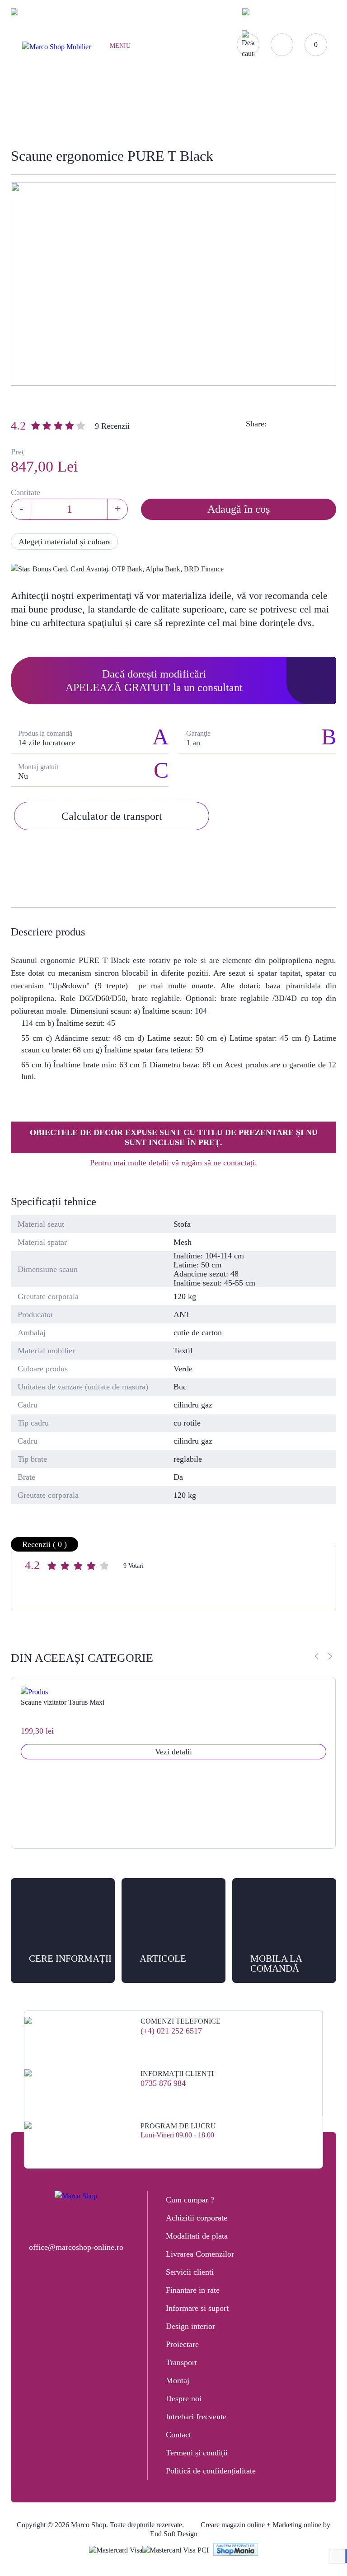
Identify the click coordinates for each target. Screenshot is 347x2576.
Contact (178, 2435)
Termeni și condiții (197, 2453)
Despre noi (184, 2398)
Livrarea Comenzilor (200, 2254)
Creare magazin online (233, 2525)
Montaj (178, 2380)
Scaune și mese (127, 115)
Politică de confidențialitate (211, 2471)
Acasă (78, 115)
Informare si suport (197, 2308)
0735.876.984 (103, 12)
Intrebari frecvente (196, 2417)
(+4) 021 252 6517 (171, 2031)
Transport (181, 2362)
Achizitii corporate (197, 2218)
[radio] (53, 1567)
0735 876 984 (163, 2083)
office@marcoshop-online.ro (76, 2247)
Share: (256, 424)
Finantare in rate (193, 2290)
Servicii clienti (190, 2272)
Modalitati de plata (197, 2236)
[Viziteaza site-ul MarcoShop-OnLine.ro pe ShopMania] (236, 2550)
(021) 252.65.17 (49, 12)
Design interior (190, 2326)
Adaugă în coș (239, 509)
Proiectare (182, 2344)
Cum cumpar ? (190, 2200)
